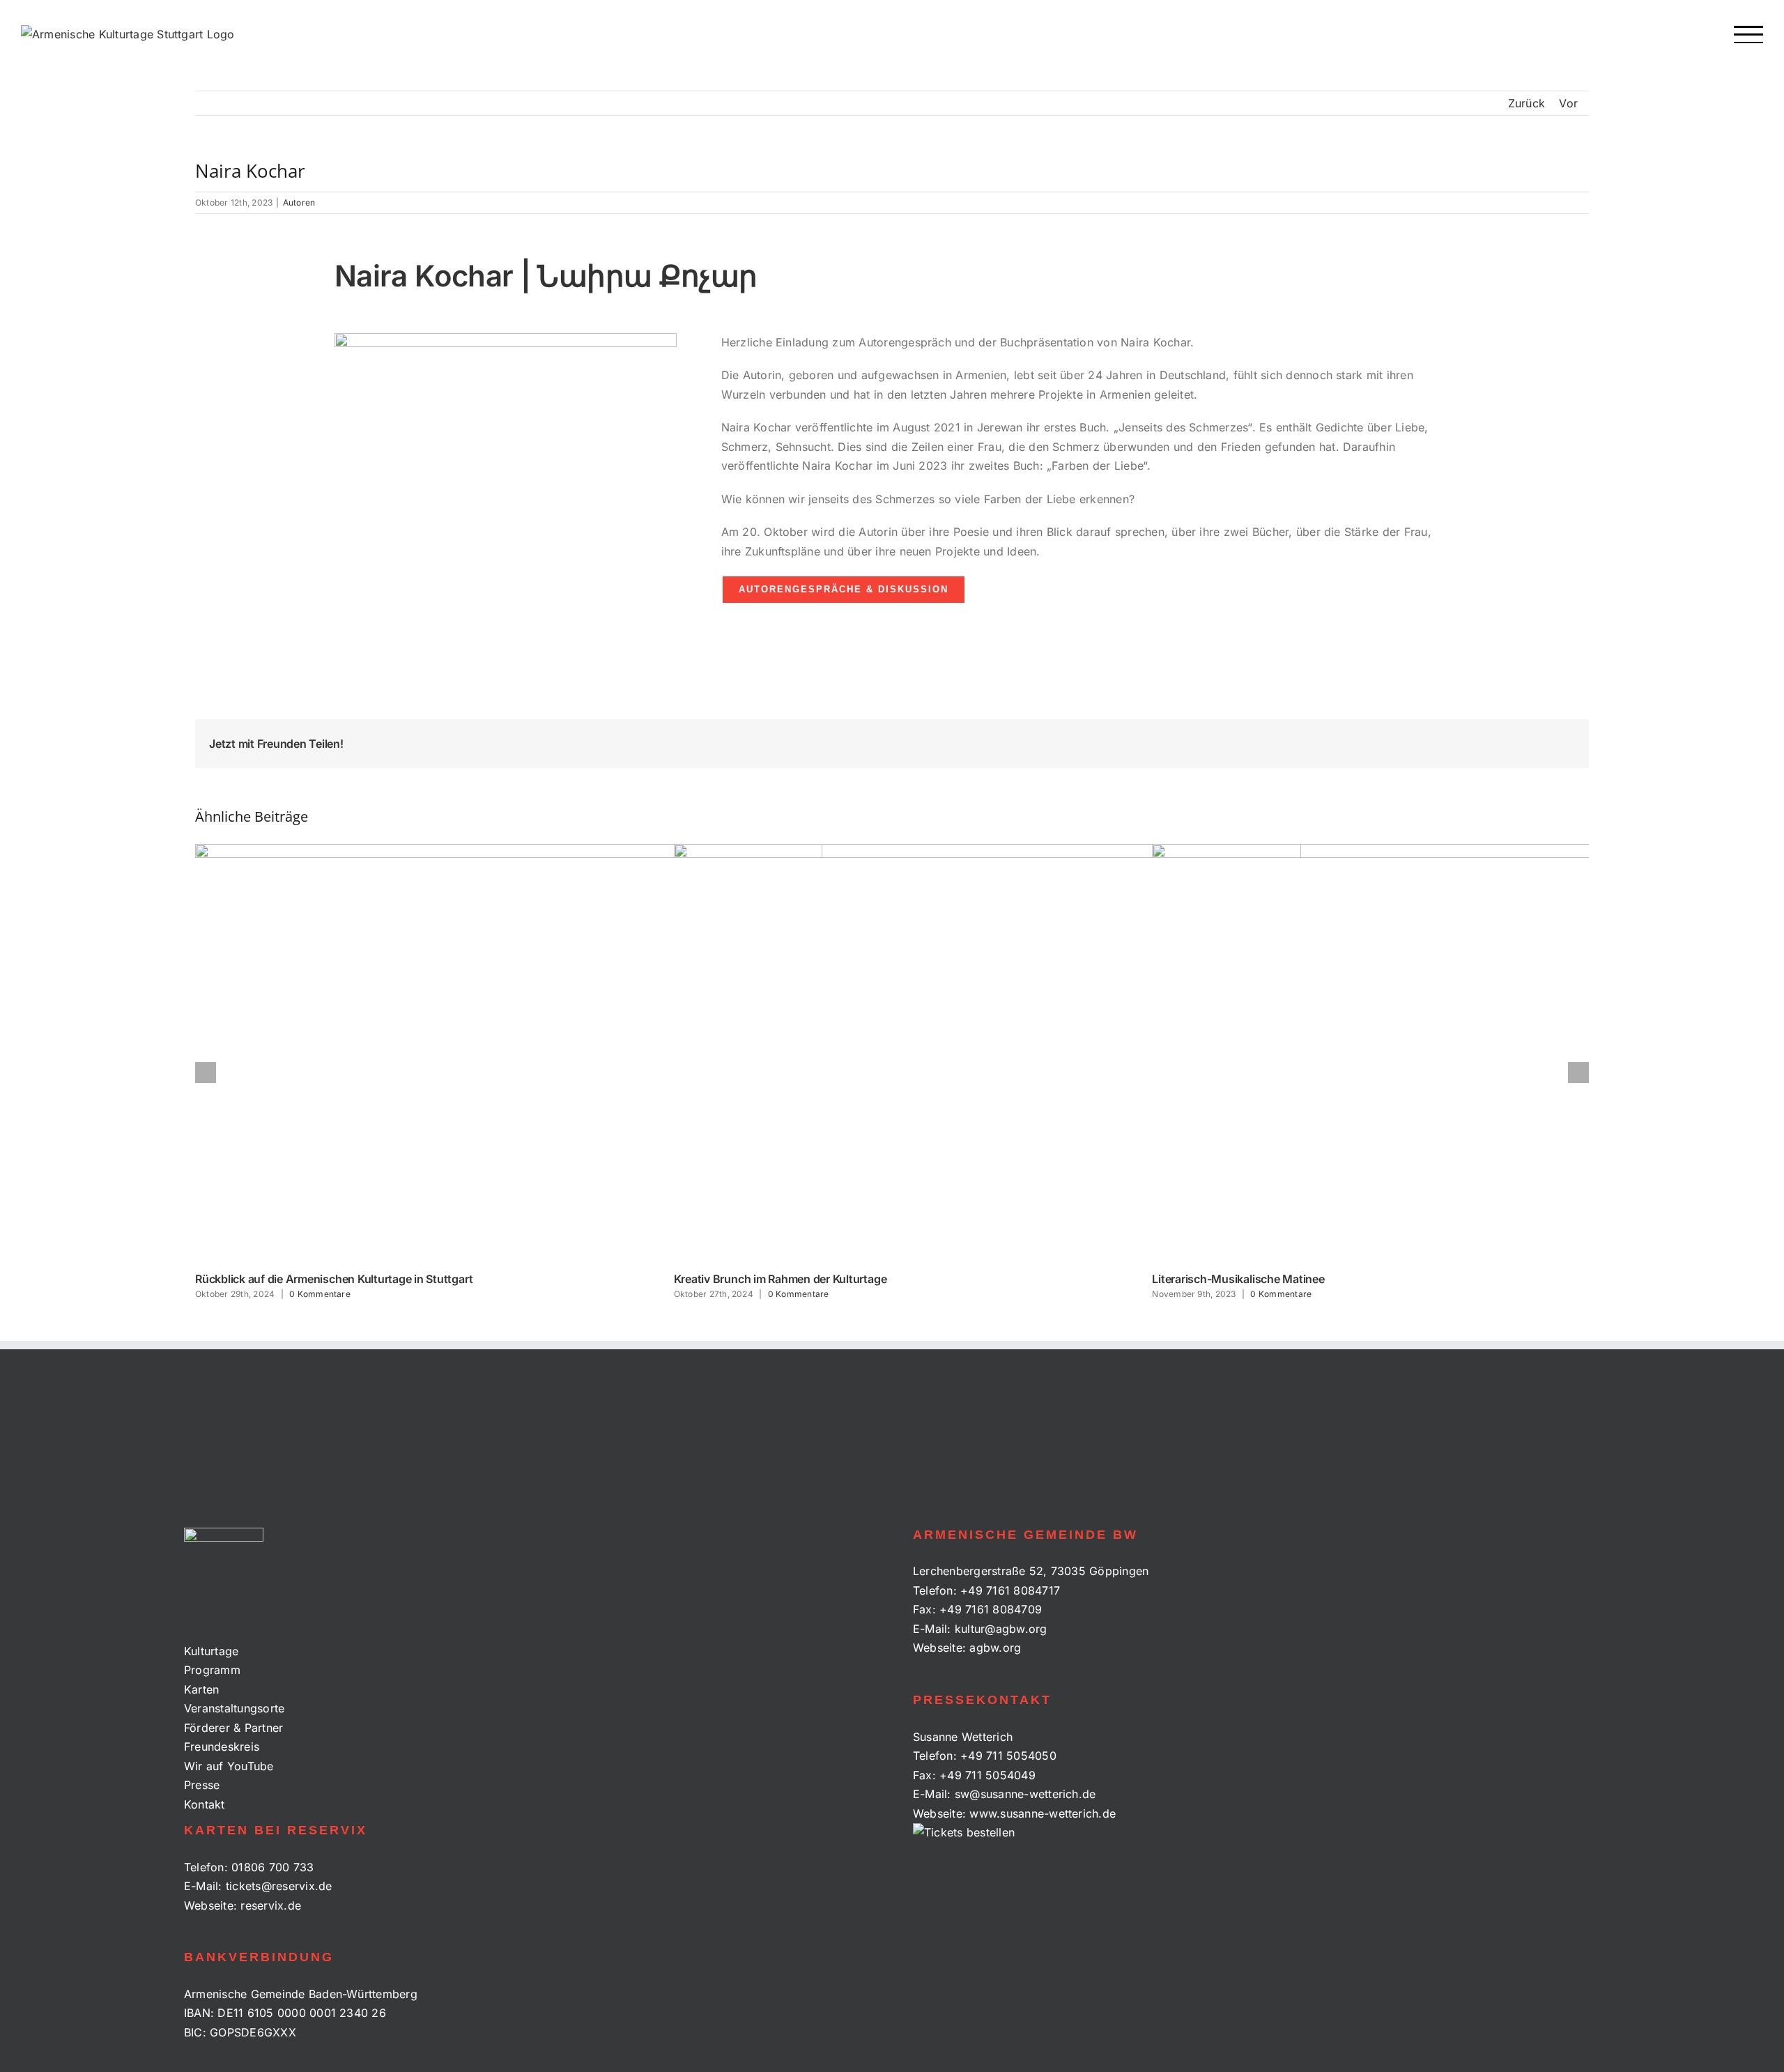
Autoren (299, 202)
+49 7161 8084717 (1010, 1590)
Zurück (1527, 103)
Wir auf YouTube (229, 1766)
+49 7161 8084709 (991, 1609)
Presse (202, 1785)
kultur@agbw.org (1001, 1629)
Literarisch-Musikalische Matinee (1238, 1279)
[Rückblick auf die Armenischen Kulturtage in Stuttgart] (509, 1053)
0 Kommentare (320, 1294)
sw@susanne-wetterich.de (1025, 1794)
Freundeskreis (222, 1747)
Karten (201, 1689)
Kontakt (205, 1804)
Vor (1568, 103)
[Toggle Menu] (1749, 34)
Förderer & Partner (233, 1728)
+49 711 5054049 (987, 1775)
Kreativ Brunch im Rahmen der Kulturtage (780, 1279)
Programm (212, 1670)
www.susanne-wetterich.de (1043, 1813)
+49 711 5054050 (1008, 1756)
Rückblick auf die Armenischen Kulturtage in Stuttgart (334, 1279)
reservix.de (271, 1905)
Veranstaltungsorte (234, 1708)
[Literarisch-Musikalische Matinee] (1466, 1053)
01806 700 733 (272, 1867)
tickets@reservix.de (279, 1886)
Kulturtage (211, 1651)
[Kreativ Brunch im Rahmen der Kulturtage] (987, 1053)
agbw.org (995, 1648)
